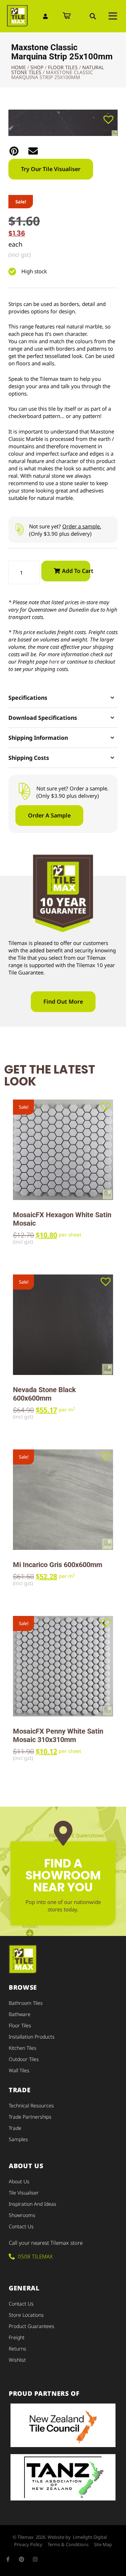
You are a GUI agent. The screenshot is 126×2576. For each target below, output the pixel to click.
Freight (17, 2337)
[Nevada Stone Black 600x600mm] (63, 1325)
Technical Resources (31, 2105)
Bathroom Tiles (26, 2003)
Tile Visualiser (24, 2193)
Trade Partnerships (30, 2117)
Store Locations (26, 2315)
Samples (18, 2139)
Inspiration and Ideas (33, 2204)
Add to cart (76, 571)
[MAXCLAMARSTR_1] (63, 123)
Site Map (103, 2544)
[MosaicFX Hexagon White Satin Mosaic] (63, 1150)
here (54, 661)
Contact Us (21, 2226)
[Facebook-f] (8, 2559)
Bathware (20, 2014)
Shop (37, 67)
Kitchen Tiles (23, 2048)
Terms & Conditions (68, 2544)
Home (19, 67)
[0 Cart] (67, 16)
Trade (15, 2128)
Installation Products (32, 2037)
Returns (17, 2349)
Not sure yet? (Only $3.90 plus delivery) (65, 530)
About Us (19, 2181)
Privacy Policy (28, 2544)
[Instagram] (35, 2559)
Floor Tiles (63, 67)
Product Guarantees (31, 2326)
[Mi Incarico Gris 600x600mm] (63, 1500)
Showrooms (22, 2215)
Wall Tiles (19, 2070)
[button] (93, 16)
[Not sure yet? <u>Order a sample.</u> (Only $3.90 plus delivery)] (19, 530)
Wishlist (17, 2360)
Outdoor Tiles (24, 2059)
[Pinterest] (22, 2559)
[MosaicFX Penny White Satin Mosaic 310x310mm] (63, 1666)
